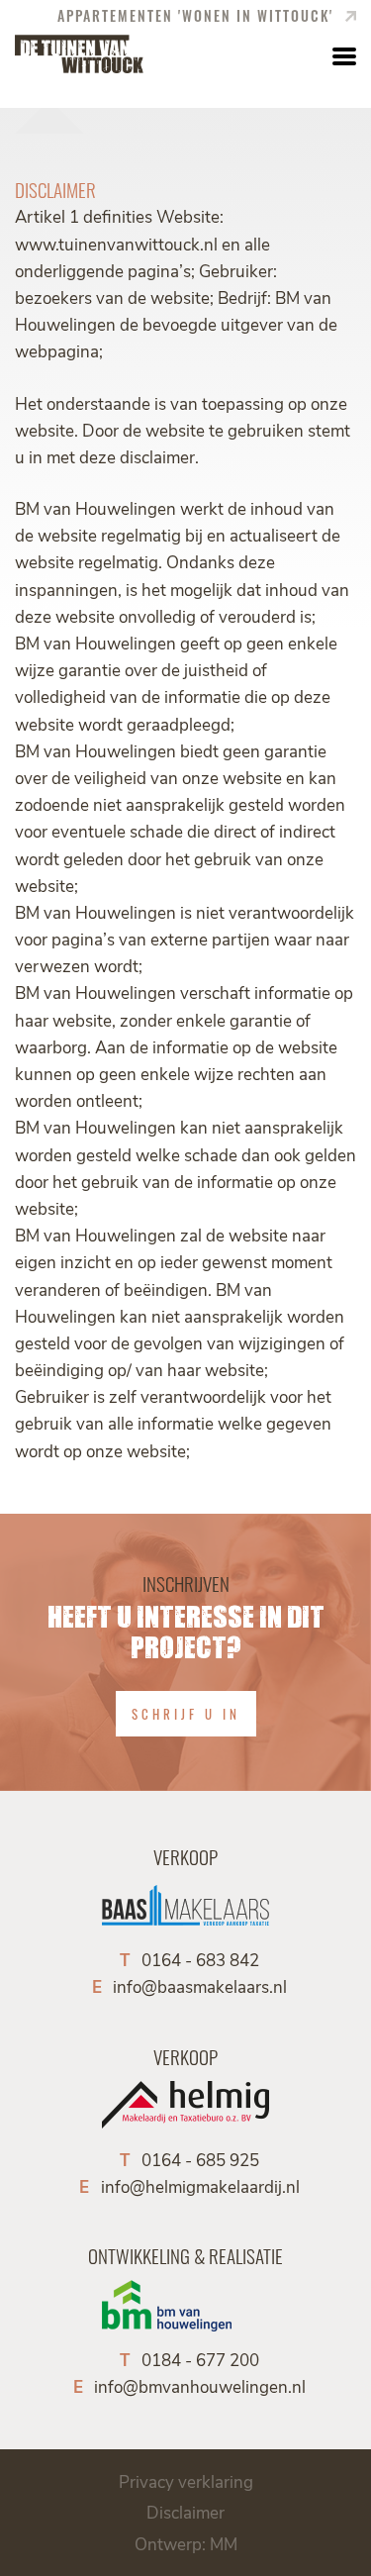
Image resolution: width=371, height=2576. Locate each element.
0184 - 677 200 (200, 2359)
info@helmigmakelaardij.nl (200, 2186)
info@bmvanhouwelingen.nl (200, 2386)
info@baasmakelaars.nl (200, 1986)
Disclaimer (185, 2512)
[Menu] (341, 54)
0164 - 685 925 (200, 2159)
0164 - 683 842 (200, 1959)
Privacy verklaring (186, 2481)
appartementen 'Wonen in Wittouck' (198, 15)
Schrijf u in (186, 1713)
